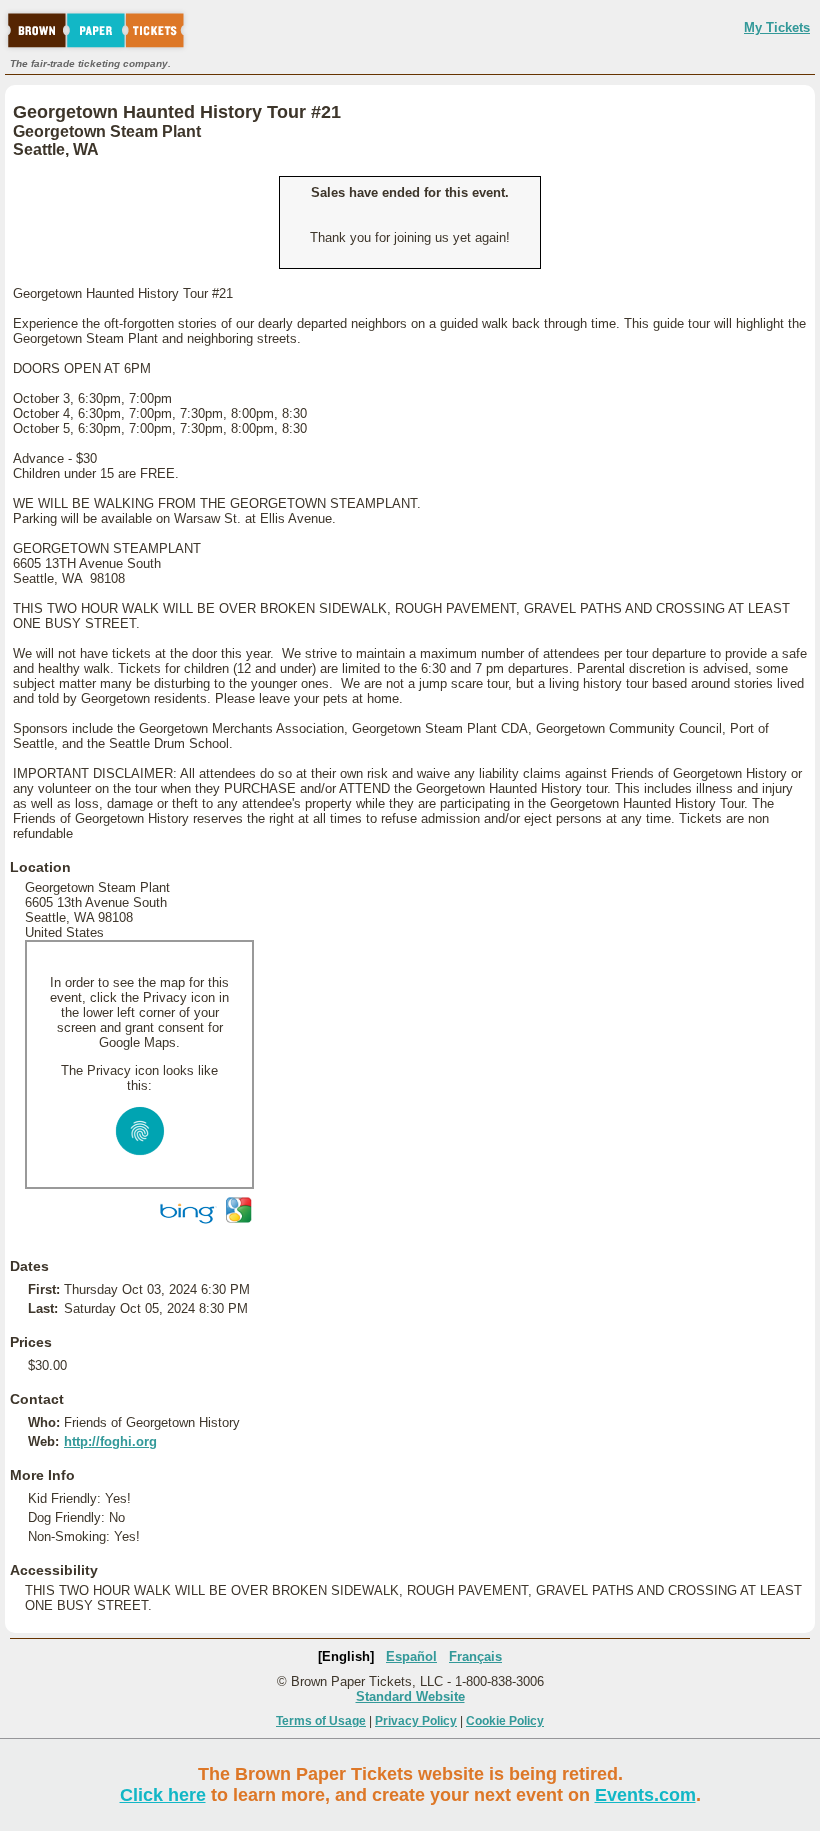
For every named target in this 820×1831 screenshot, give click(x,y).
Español (411, 1656)
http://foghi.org (110, 1441)
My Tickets (777, 27)
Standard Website (410, 1696)
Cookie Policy (505, 1721)
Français (475, 1656)
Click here (163, 1795)
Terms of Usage (321, 1721)
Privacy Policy (416, 1721)
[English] (346, 1656)
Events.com (645, 1795)
